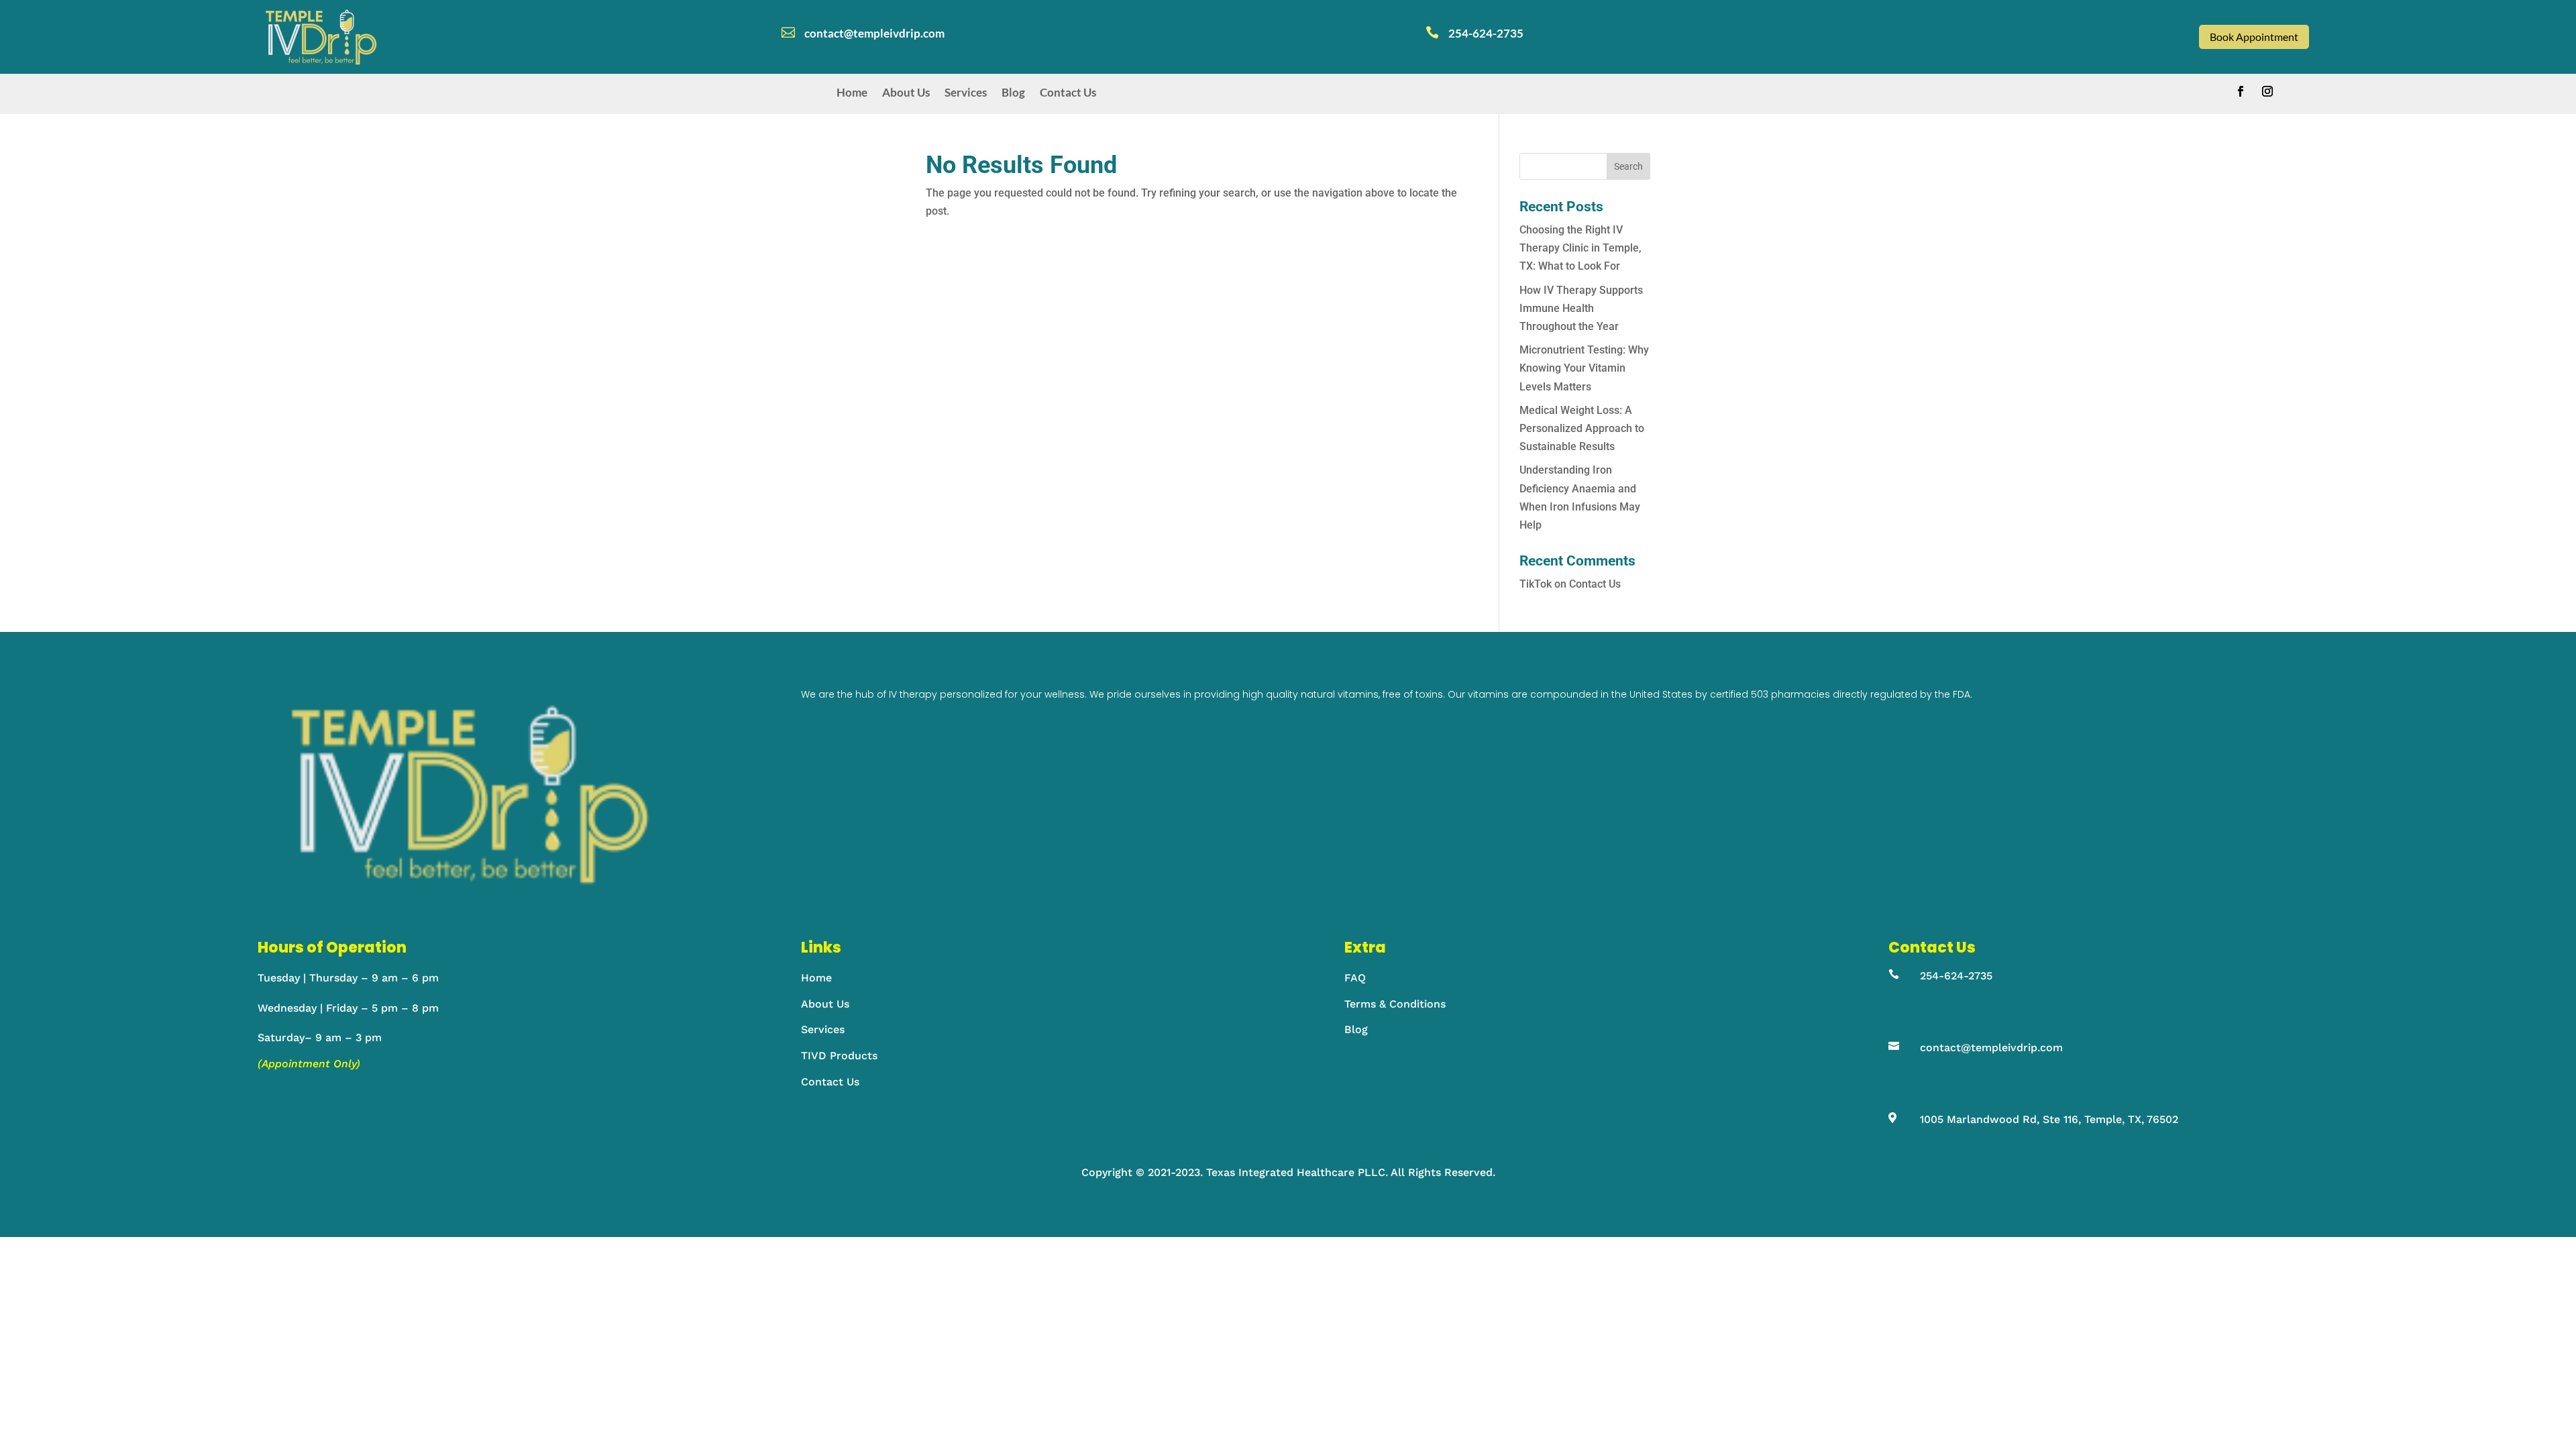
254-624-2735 (1956, 976)
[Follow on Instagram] (2267, 91)
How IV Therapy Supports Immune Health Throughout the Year (1581, 308)
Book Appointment (2254, 37)
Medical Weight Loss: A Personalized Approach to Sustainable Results (1582, 428)
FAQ (1355, 978)
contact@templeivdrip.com (1991, 1048)
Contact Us (1068, 93)
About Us (906, 93)
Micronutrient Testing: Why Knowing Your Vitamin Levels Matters (1584, 368)
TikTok (1536, 584)
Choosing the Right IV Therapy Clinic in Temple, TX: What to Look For (1580, 248)
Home (852, 93)
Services (966, 93)
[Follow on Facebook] (2241, 91)
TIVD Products (839, 1056)
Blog (1013, 93)
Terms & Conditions (1395, 1004)
